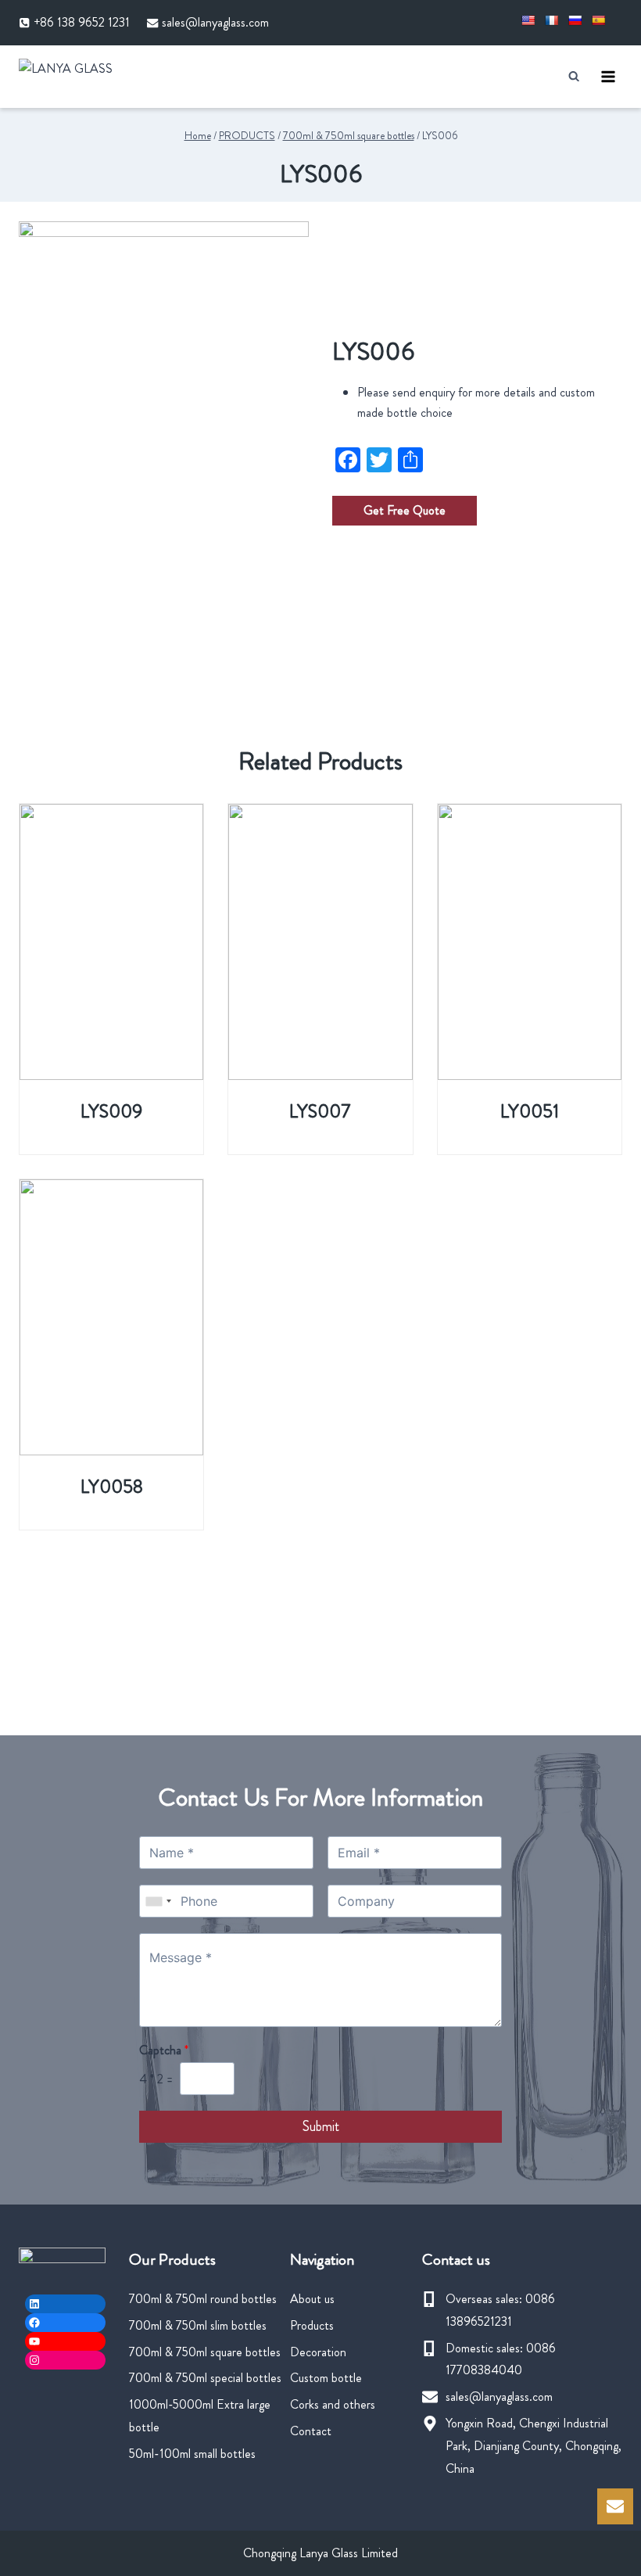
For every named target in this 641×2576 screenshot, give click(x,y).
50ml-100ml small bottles (192, 2454)
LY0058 (112, 1487)
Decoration (318, 2352)
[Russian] (575, 20)
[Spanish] (598, 20)
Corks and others (333, 2404)
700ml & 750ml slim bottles (198, 2325)
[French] (551, 20)
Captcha (164, 2051)
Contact (311, 2431)
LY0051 (530, 1111)
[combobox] (158, 1901)
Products (312, 2325)
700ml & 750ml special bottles (205, 2378)
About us (312, 2299)
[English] (528, 20)
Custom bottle (326, 2378)
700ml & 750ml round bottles (203, 2299)
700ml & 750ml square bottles (205, 2352)
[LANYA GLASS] (89, 76)
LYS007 (320, 1111)
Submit (321, 2126)
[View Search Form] (574, 76)
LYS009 (111, 1111)
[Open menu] (608, 76)
